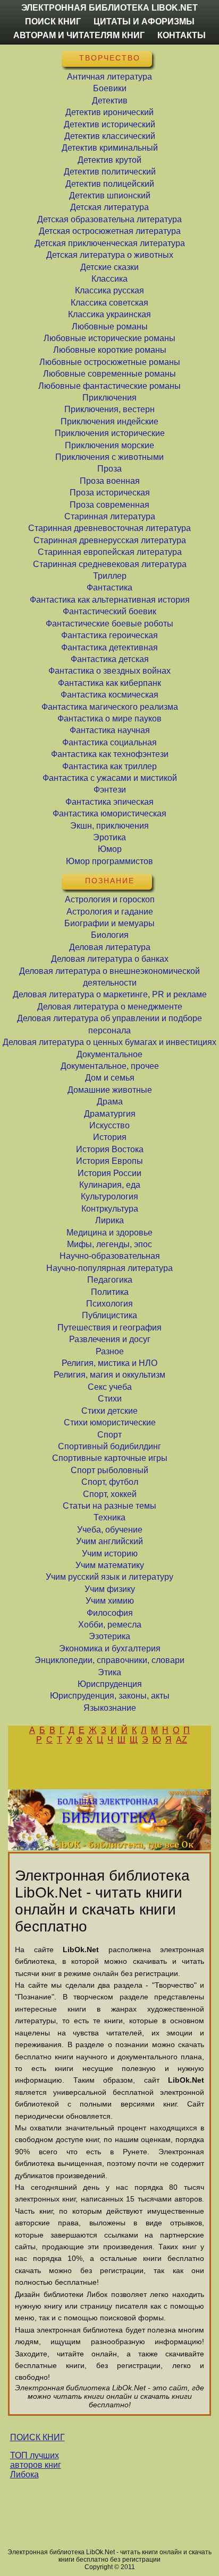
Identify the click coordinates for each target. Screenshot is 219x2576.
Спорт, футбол (110, 1482)
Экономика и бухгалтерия (110, 1648)
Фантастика (109, 588)
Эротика (109, 837)
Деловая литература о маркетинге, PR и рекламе (110, 994)
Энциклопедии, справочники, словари (109, 1660)
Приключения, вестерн (109, 409)
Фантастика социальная (109, 742)
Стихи (110, 1399)
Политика (110, 1292)
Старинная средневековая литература (110, 564)
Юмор (110, 849)
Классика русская (109, 290)
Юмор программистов (109, 861)
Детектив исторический (109, 124)
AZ (182, 1740)
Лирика (109, 1220)
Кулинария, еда (110, 1185)
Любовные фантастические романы (109, 386)
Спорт (109, 1435)
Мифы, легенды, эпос (109, 1244)
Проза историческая (110, 493)
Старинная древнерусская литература (110, 540)
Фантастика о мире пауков (109, 719)
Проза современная (109, 505)
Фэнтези (110, 790)
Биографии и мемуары (109, 923)
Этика (109, 1672)
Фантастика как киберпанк (109, 683)
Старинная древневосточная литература (109, 528)
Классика (109, 279)
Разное (110, 1351)
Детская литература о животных (110, 255)
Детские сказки (109, 267)
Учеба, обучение (110, 1530)
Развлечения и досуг (110, 1339)
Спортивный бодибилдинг (109, 1446)
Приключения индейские (109, 421)
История (110, 1137)
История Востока (110, 1149)
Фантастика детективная (109, 647)
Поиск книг (53, 21)
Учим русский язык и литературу (109, 1577)
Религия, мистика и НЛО (109, 1363)
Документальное (109, 1054)
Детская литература (109, 207)
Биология (110, 935)
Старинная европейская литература (110, 552)
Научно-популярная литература (109, 1268)
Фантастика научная (110, 730)
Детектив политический (110, 172)
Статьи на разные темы (109, 1506)
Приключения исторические (110, 433)
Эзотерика (109, 1636)
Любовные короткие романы (110, 350)
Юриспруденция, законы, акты (110, 1696)
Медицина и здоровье (109, 1233)
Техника (109, 1517)
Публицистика (109, 1315)
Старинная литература (110, 516)
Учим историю (110, 1554)
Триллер (110, 576)
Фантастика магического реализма (110, 707)
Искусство (109, 1125)
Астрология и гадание (110, 912)
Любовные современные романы (109, 374)
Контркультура (110, 1209)
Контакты (182, 35)
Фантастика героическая (109, 635)
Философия (110, 1613)
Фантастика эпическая (109, 802)
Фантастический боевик (109, 611)
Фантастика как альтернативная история (110, 600)
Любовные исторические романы (109, 338)
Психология (109, 1304)
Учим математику (110, 1565)
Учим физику (110, 1589)
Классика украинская (109, 314)
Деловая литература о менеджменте (110, 1007)
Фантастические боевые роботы (109, 624)
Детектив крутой (109, 160)
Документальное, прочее (110, 1066)
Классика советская (109, 303)
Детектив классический (110, 136)
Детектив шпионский (110, 195)
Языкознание (110, 1708)
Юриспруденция (110, 1684)
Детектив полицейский (110, 184)
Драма (110, 1102)
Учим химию (110, 1601)
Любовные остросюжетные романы (110, 362)
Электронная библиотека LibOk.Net (109, 8)
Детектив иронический (109, 112)
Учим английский (109, 1541)
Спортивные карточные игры (110, 1458)
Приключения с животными (109, 457)
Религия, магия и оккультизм (109, 1375)
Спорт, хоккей (110, 1494)
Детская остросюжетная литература (110, 231)
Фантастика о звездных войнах (109, 671)
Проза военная (110, 481)
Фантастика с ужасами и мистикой (110, 778)
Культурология (109, 1196)
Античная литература (109, 77)
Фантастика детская (110, 659)
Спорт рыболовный (109, 1470)
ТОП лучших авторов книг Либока (36, 2465)
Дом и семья (110, 1078)
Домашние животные (110, 1090)
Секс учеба (110, 1387)
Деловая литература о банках (110, 959)
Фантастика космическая (109, 695)
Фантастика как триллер (109, 766)
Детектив (110, 101)
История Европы (109, 1161)
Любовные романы (110, 327)
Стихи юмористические (110, 1422)
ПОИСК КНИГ (37, 2437)
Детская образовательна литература (109, 219)
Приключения (109, 398)
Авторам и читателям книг (79, 35)
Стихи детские (109, 1411)
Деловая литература (110, 947)
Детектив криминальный (110, 148)
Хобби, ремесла (110, 1625)
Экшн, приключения (109, 826)
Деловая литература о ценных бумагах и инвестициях (109, 1042)
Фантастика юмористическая (109, 813)
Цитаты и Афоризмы (144, 21)
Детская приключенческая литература (110, 243)
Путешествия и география (109, 1328)
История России (109, 1173)
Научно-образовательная (110, 1256)
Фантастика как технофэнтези (110, 754)
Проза (109, 469)
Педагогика (110, 1280)
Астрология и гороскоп (110, 899)
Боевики (110, 88)
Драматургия (110, 1114)
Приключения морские (109, 445)
